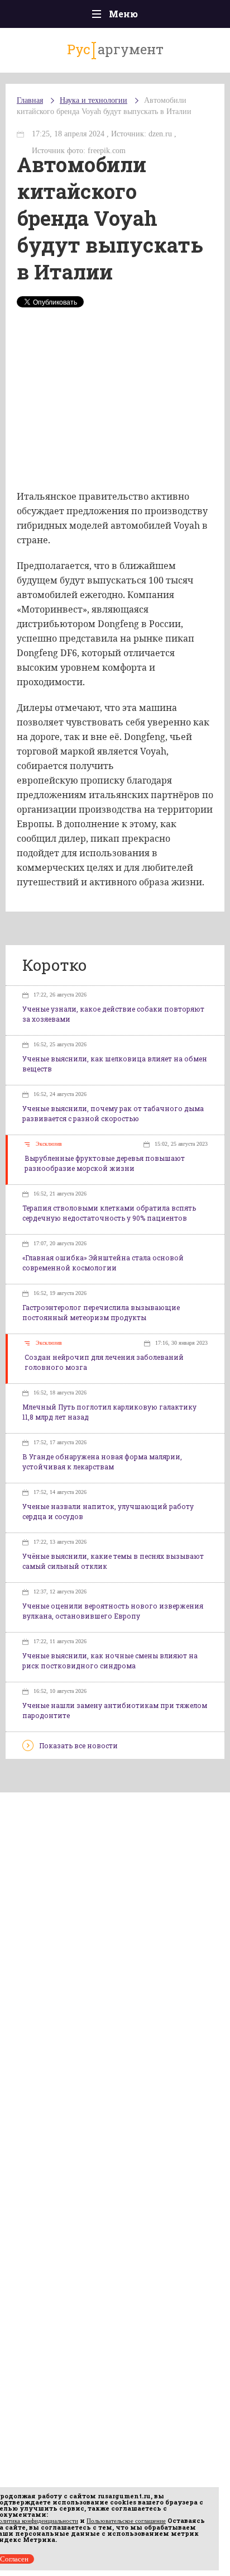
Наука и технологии (94, 100)
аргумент (115, 49)
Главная (30, 100)
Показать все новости (78, 1745)
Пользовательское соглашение (126, 2521)
